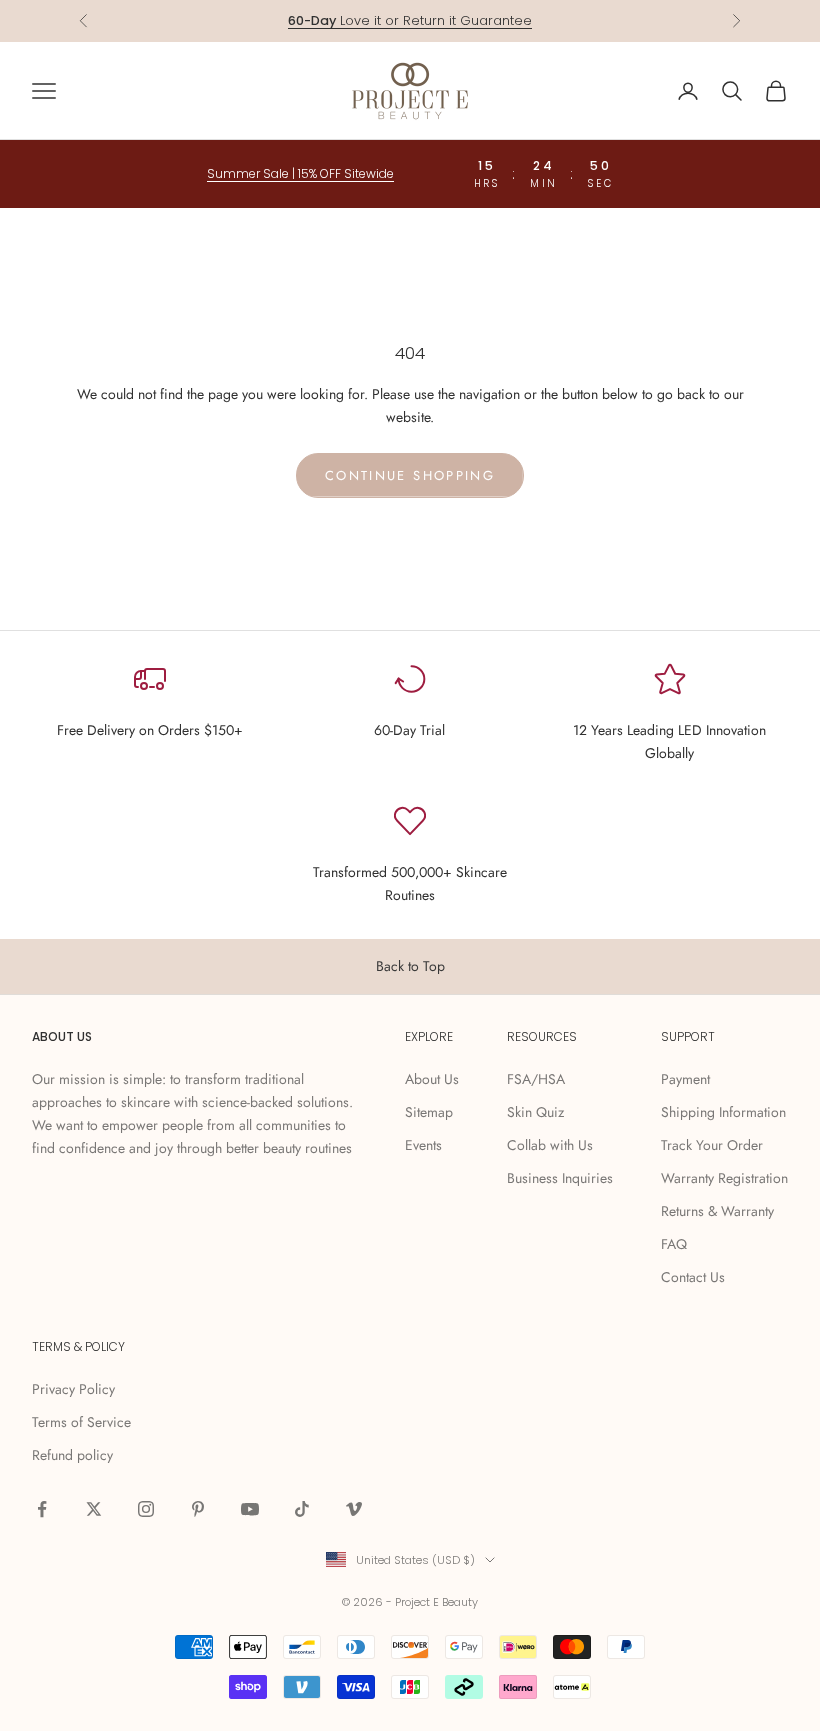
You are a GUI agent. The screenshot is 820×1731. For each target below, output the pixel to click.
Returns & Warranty (717, 1211)
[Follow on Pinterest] (198, 1509)
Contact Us (693, 1277)
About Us (432, 1079)
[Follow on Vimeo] (354, 1509)
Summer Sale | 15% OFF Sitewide (300, 173)
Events (423, 1145)
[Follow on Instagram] (146, 1509)
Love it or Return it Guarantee (410, 20)
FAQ (674, 1244)
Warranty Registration (724, 1178)
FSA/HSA (536, 1079)
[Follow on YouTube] (250, 1509)
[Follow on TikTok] (302, 1509)
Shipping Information (723, 1112)
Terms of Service (81, 1422)
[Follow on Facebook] (42, 1509)
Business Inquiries (560, 1178)
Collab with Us (550, 1145)
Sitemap (429, 1112)
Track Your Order (712, 1145)
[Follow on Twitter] (94, 1509)
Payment (685, 1079)
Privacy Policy (73, 1389)
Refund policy (72, 1455)
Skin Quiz (535, 1112)
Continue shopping (410, 475)
